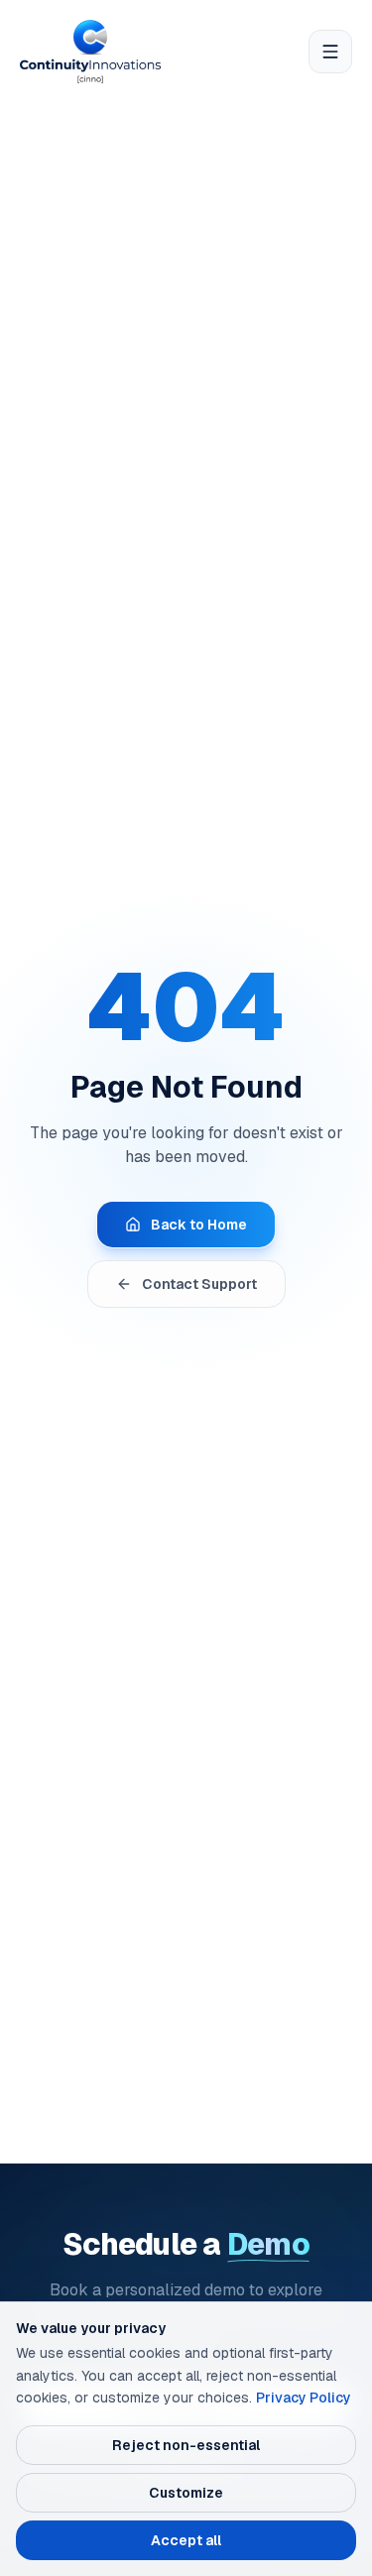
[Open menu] (330, 52)
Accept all (186, 2540)
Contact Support (199, 1284)
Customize (186, 2493)
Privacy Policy (304, 2398)
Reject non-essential (186, 2445)
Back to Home (199, 1225)
